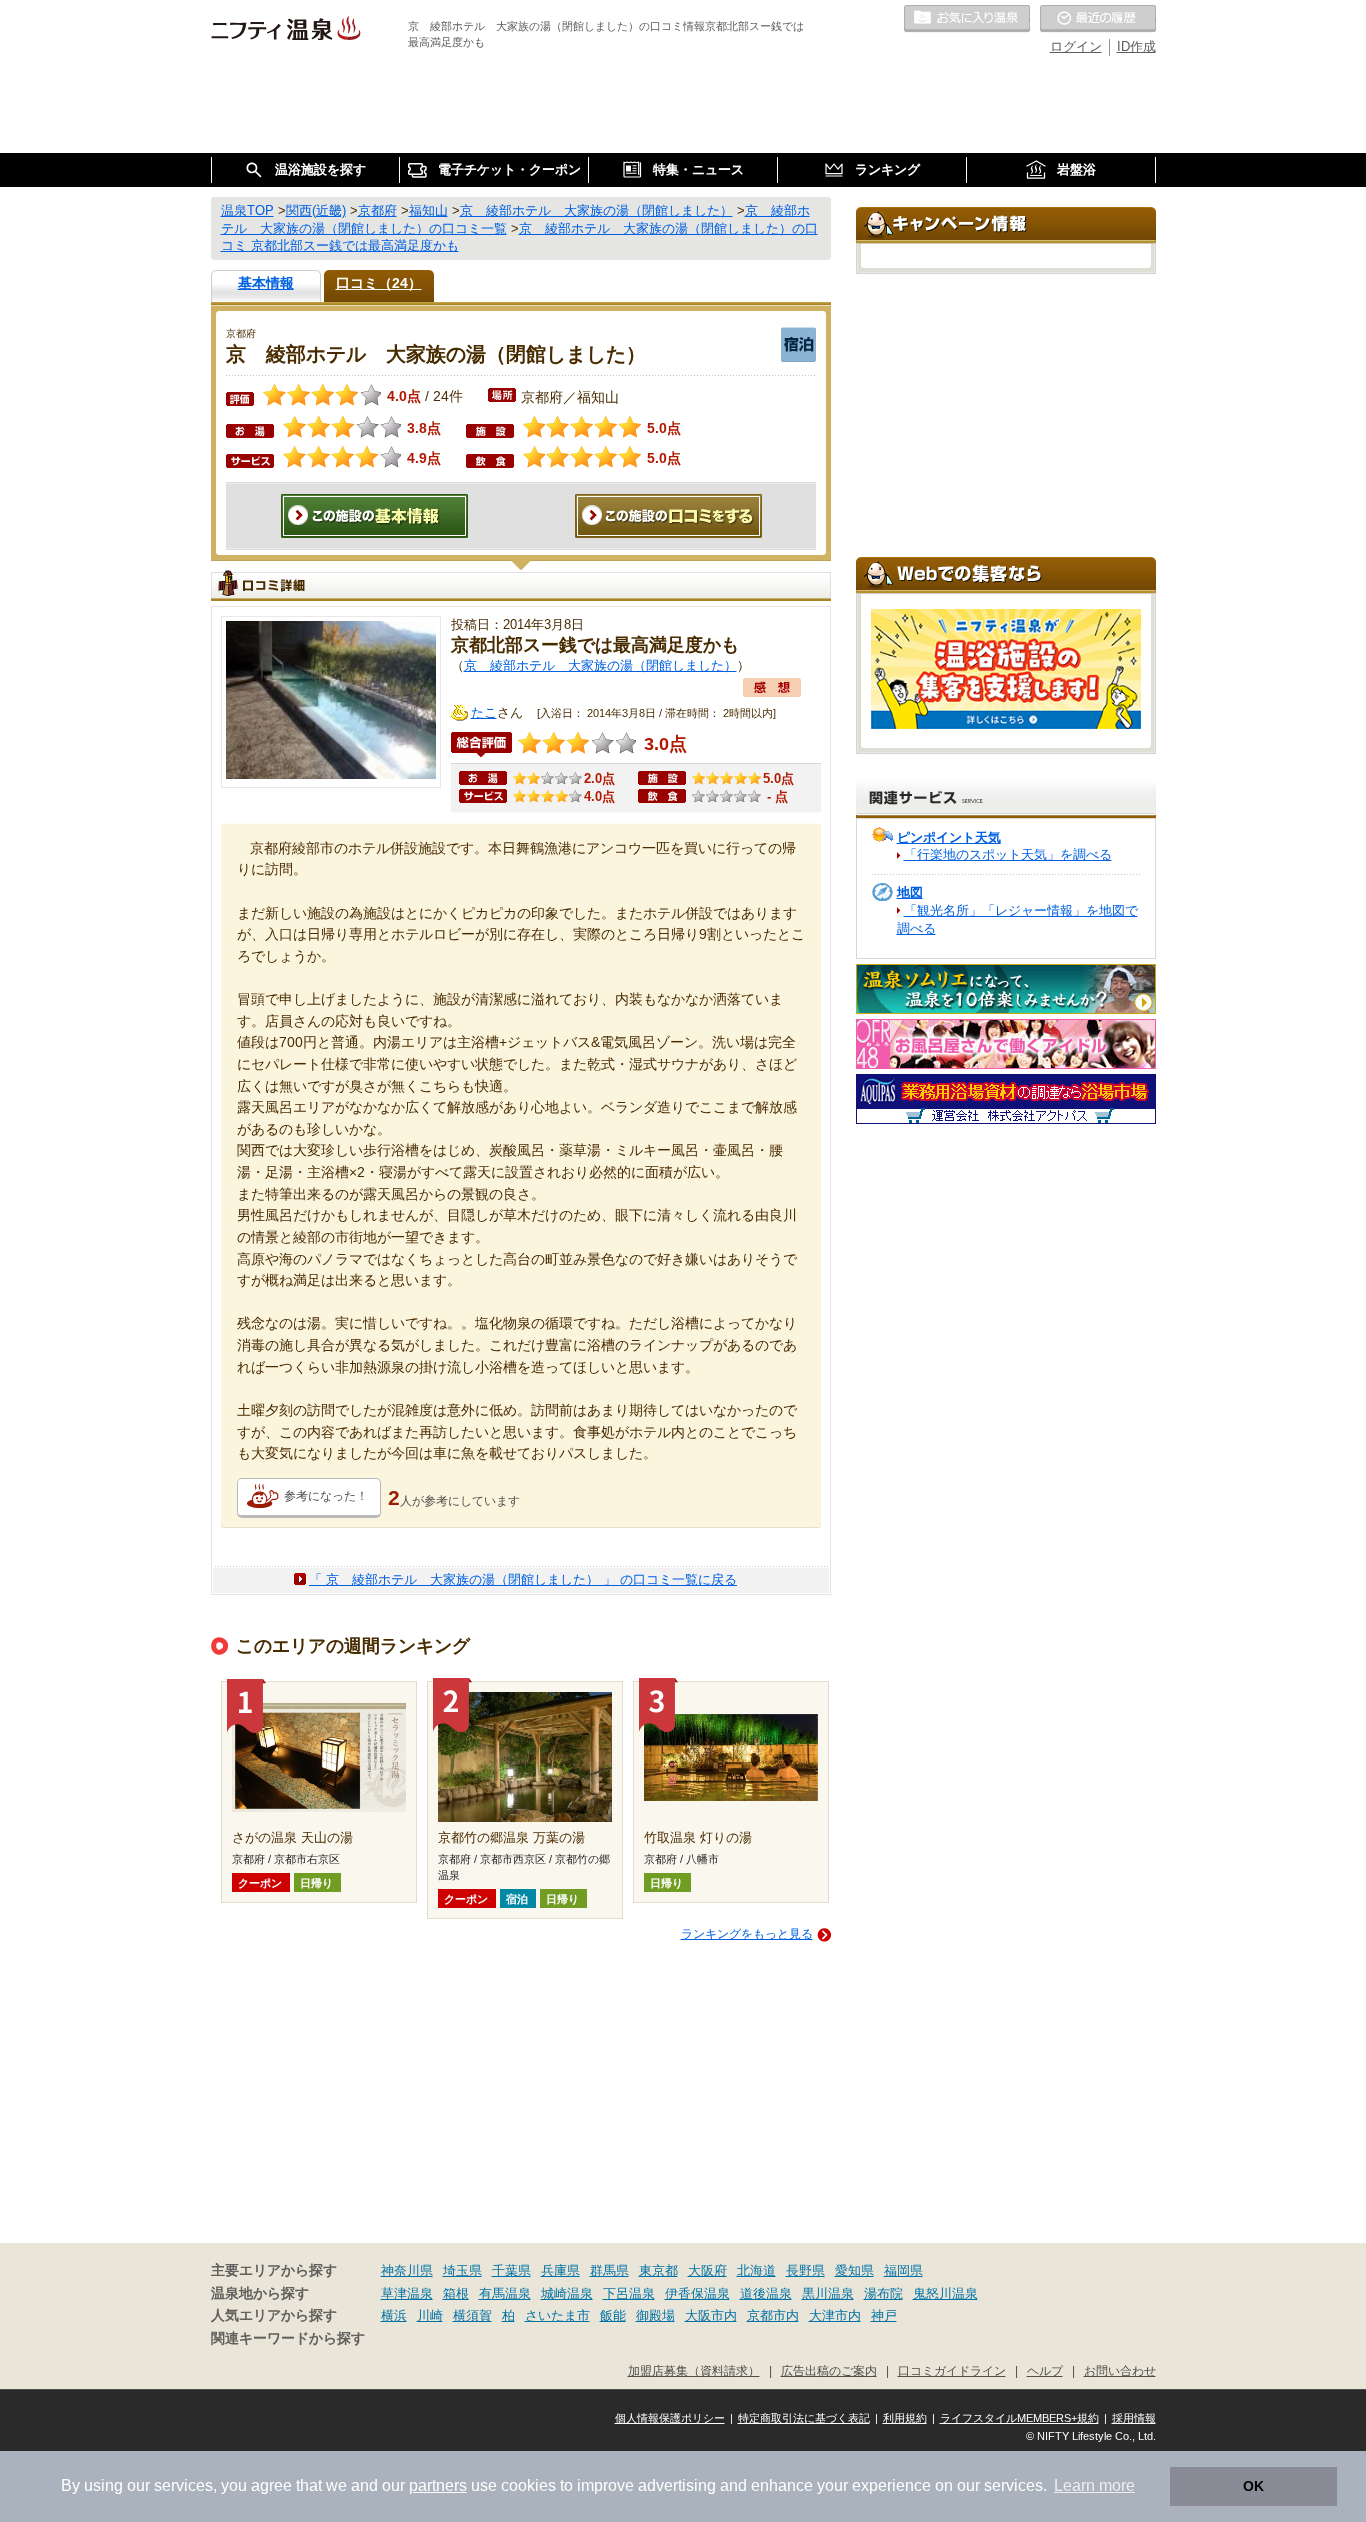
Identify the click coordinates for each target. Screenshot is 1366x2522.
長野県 (805, 2270)
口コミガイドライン (952, 2370)
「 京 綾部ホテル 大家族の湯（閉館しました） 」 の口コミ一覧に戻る (523, 1579)
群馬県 (609, 2270)
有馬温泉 (505, 2293)
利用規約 (905, 2418)
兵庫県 (560, 2270)
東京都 (658, 2270)
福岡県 (903, 2270)
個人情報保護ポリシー (670, 2418)
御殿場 (655, 2315)
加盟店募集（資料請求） (694, 2370)
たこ (484, 712)
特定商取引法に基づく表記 (804, 2418)
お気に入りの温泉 (967, 19)
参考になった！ (326, 1496)
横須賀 (472, 2315)
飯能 (613, 2315)
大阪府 (707, 2270)
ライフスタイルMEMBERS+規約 (1019, 2418)
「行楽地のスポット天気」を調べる (1008, 854)
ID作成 (1136, 46)
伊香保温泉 (697, 2293)
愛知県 (854, 2270)
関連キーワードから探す (288, 2338)
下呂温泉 (629, 2293)
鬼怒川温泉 (945, 2293)
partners (438, 2485)
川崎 (430, 2315)
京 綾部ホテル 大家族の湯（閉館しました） (600, 665)
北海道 (756, 2270)
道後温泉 (766, 2293)
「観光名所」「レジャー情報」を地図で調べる (1017, 919)
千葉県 (511, 2270)
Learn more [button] (1094, 2485)
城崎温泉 (567, 2293)
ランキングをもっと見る (747, 1934)
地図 (910, 892)
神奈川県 (407, 2270)
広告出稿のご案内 (829, 2370)
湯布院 (883, 2293)
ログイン (1076, 46)
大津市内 (835, 2315)
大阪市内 (711, 2315)
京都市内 (773, 2315)
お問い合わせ (1120, 2370)
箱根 (456, 2293)
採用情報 (1134, 2418)
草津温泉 (407, 2293)
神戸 (884, 2315)
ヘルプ (1045, 2370)
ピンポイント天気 (949, 837)
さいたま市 (557, 2315)
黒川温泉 (828, 2293)
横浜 (394, 2315)
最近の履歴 (1098, 19)
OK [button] (1253, 2486)
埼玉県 (462, 2270)
